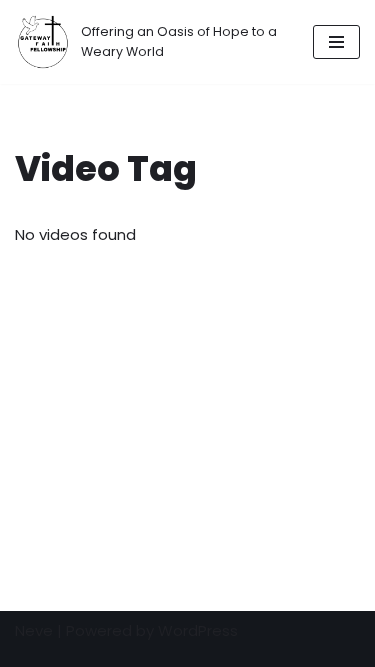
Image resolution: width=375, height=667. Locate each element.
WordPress (198, 630)
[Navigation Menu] (336, 42)
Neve (34, 630)
